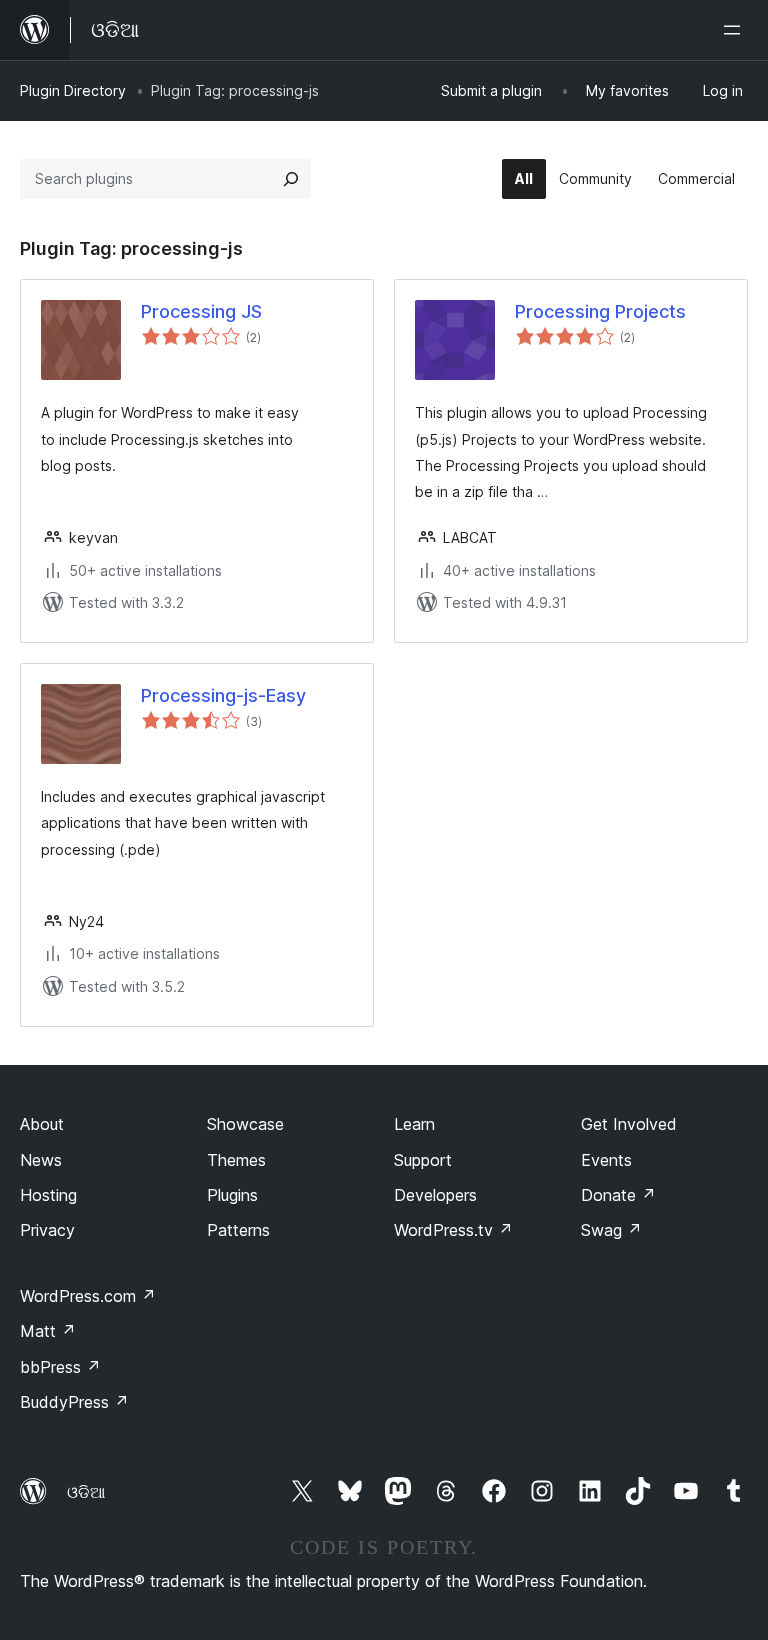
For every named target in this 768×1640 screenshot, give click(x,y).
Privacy (47, 1230)
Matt (48, 1331)
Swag (611, 1230)
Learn (414, 1124)
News (41, 1160)
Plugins (232, 1195)
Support (423, 1160)
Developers (435, 1195)
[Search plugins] (291, 179)
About (42, 1124)
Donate (618, 1195)
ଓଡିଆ (86, 1492)
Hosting (48, 1195)
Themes (236, 1160)
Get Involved (629, 1124)
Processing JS (201, 311)
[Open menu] (736, 30)
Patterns (238, 1230)
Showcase (245, 1124)
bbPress (60, 1367)
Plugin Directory (73, 90)
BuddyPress (74, 1402)
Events (606, 1160)
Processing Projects (600, 311)
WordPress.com (88, 1296)
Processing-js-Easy (223, 695)
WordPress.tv (453, 1230)
